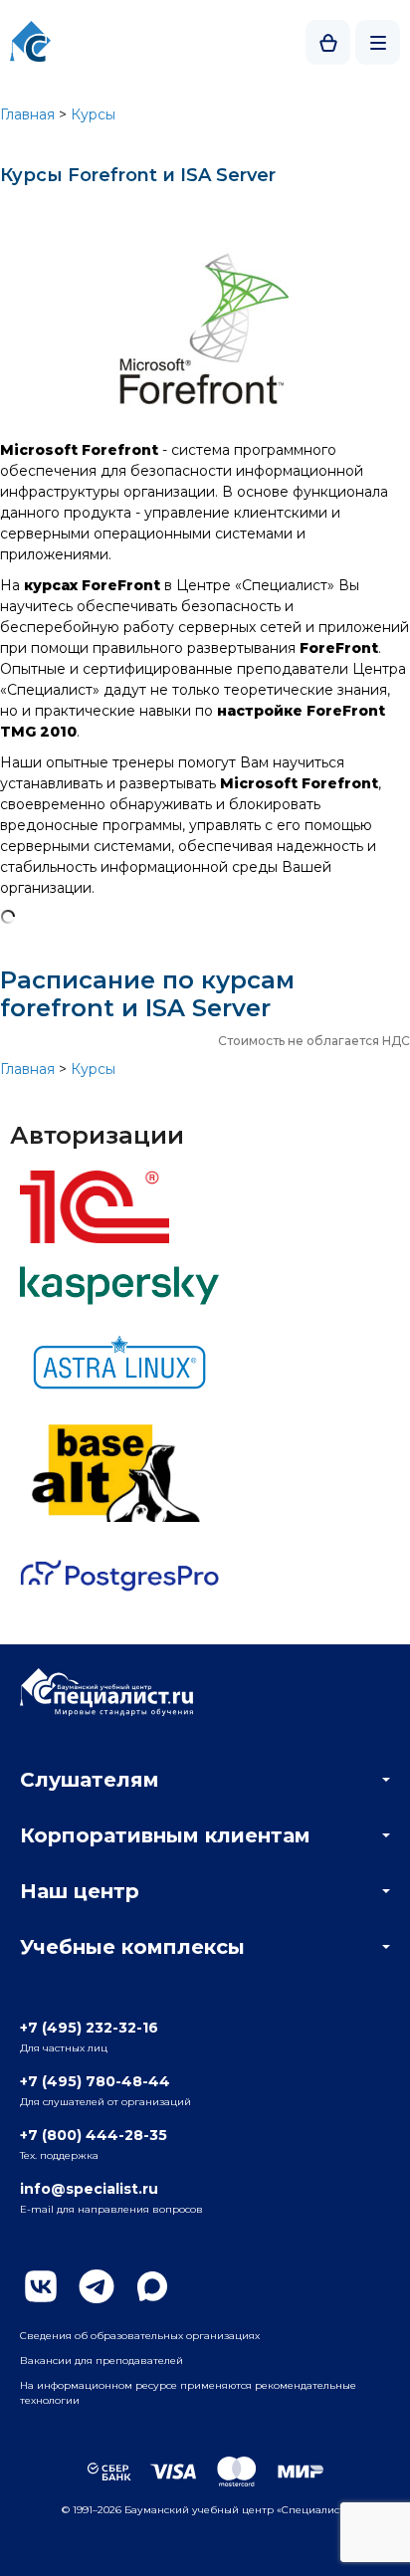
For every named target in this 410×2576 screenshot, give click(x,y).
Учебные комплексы (132, 1947)
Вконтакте (41, 2286)
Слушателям (90, 1780)
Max (152, 2286)
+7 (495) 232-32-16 (89, 2028)
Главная (27, 114)
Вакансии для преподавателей (102, 2361)
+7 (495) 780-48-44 (95, 2081)
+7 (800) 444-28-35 (94, 2135)
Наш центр (80, 1891)
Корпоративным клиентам (165, 1835)
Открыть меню (378, 42)
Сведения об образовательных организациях (140, 2336)
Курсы (93, 114)
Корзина (328, 42)
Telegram (97, 2286)
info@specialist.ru (89, 2189)
